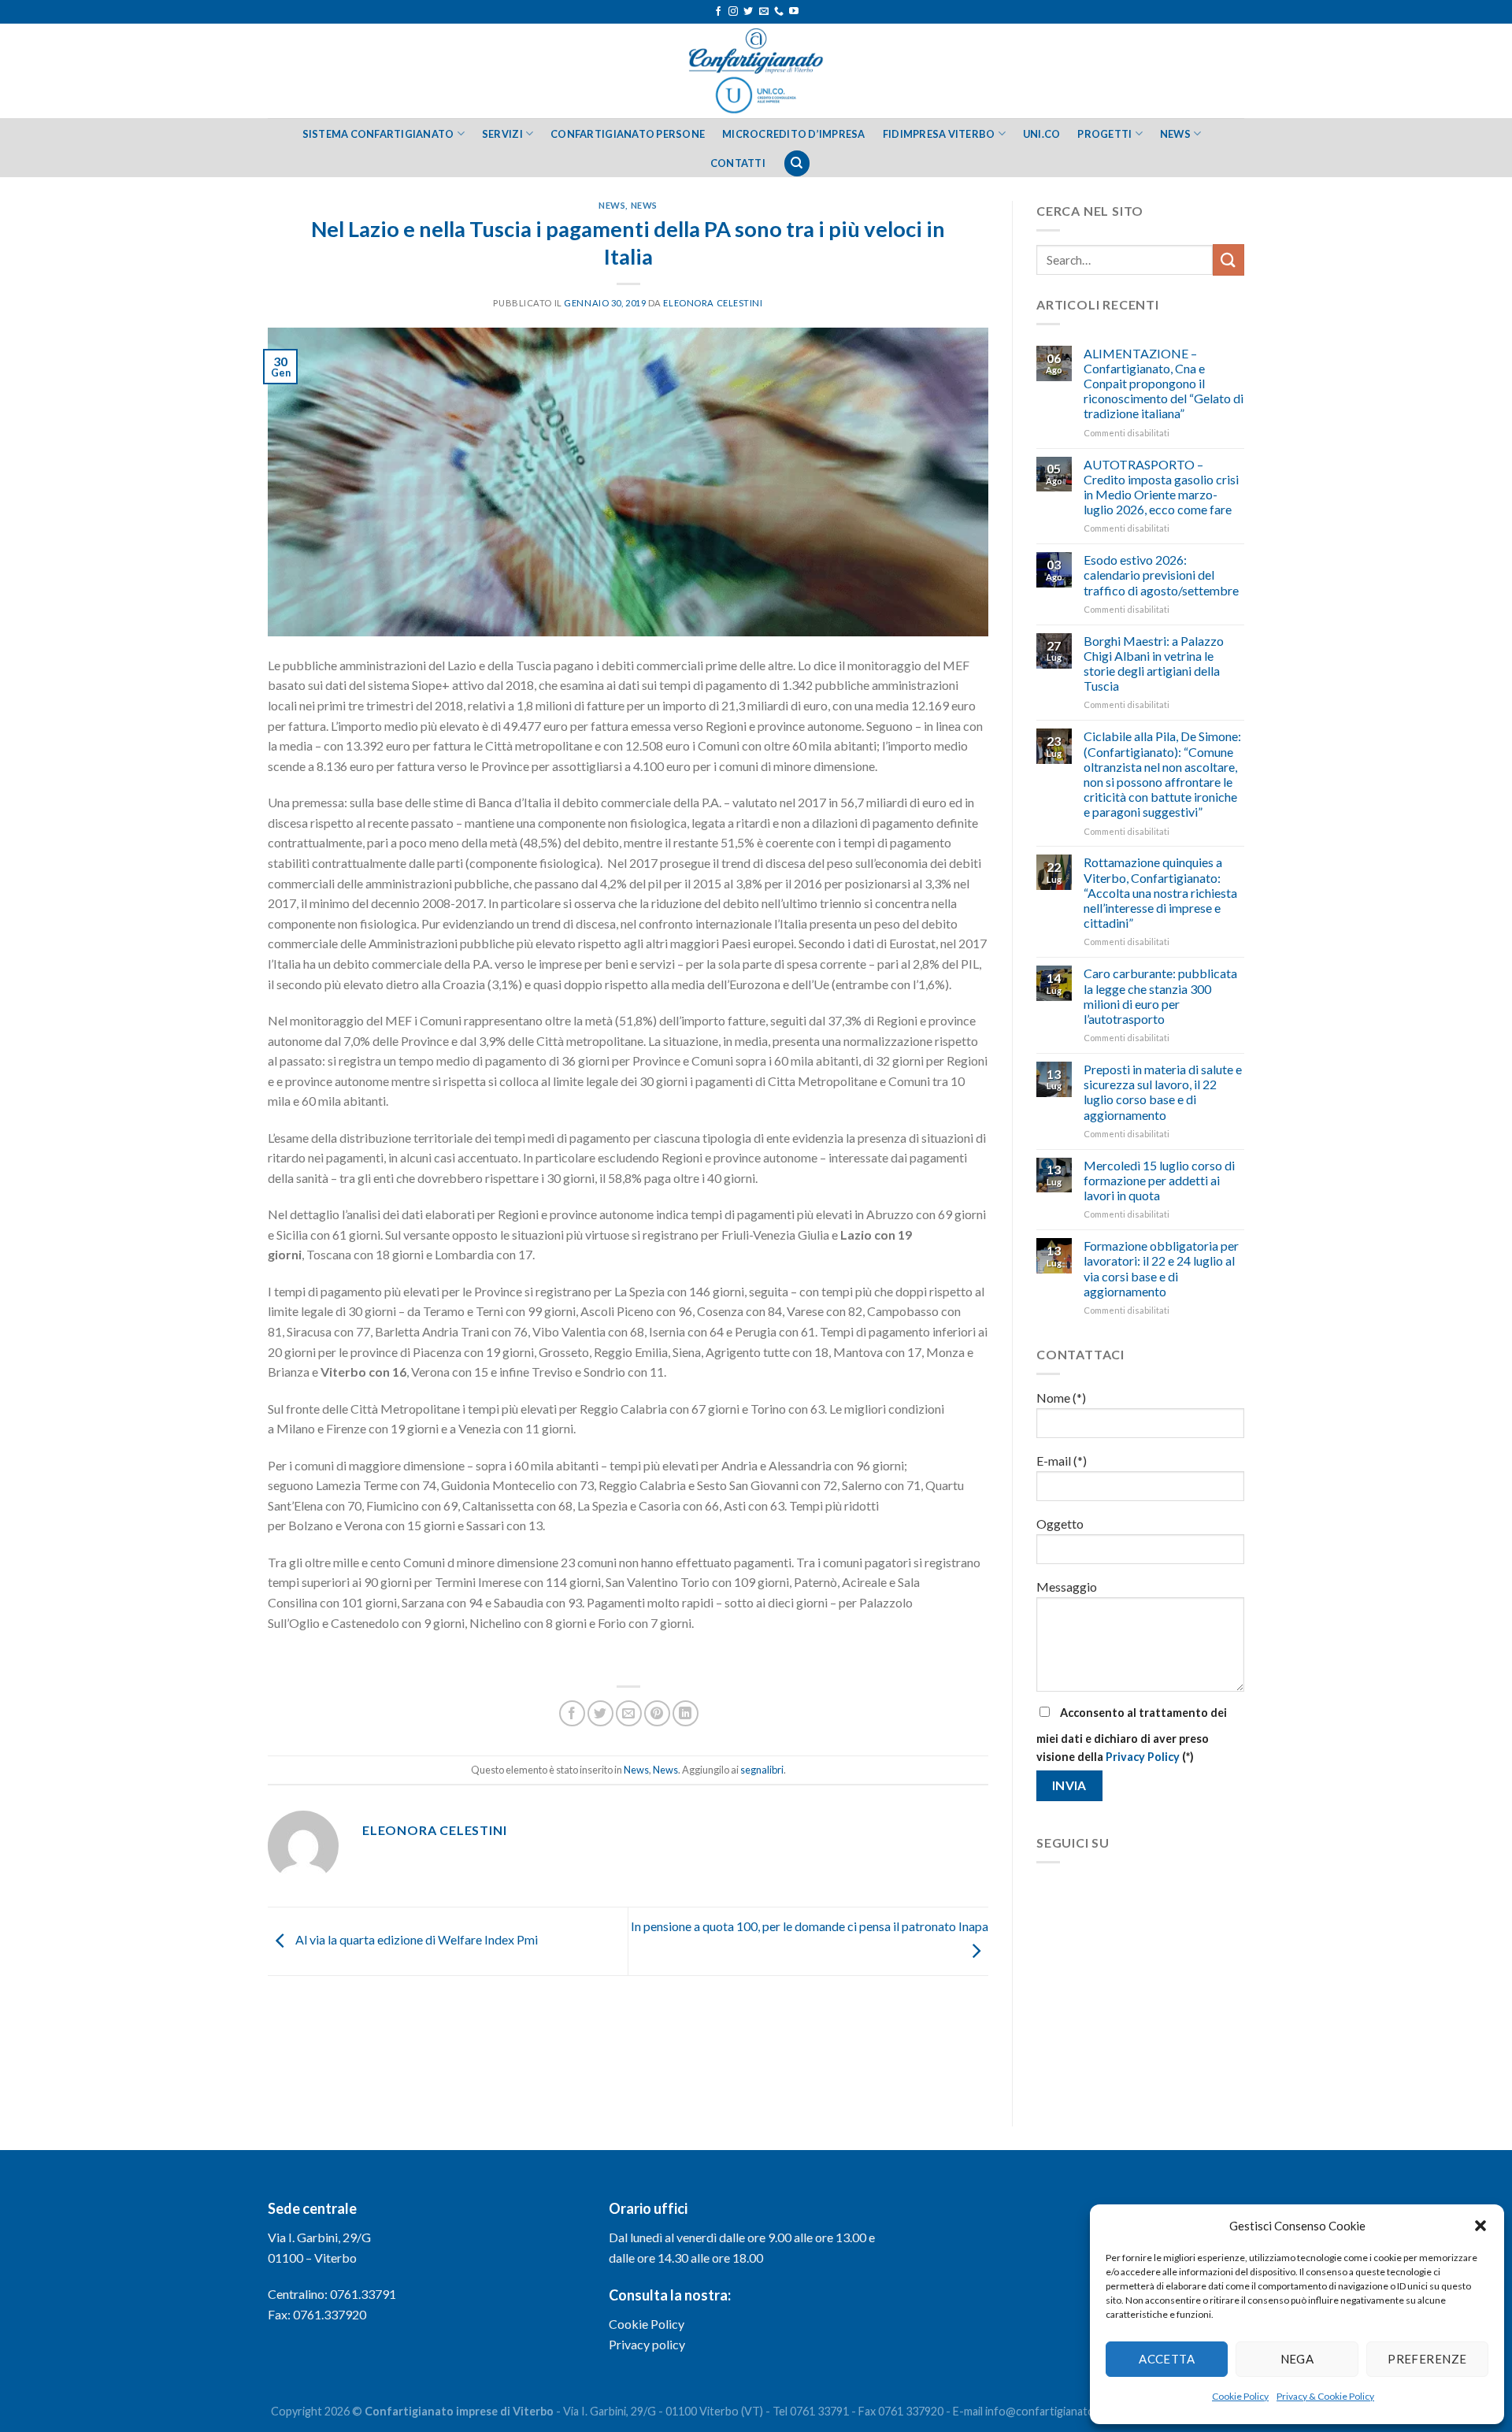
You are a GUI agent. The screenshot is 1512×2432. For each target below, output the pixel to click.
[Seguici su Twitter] (748, 12)
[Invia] (1228, 260)
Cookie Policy (1240, 2396)
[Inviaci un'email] (764, 12)
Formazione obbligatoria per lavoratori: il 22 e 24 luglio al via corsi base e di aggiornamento (1161, 1268)
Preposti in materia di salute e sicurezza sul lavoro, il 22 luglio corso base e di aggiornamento (1163, 1092)
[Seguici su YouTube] (794, 12)
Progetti (1104, 134)
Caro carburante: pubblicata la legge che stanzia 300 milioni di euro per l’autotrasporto (1160, 996)
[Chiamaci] (779, 12)
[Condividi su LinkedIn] (686, 1713)
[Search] (797, 163)
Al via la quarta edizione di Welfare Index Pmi (415, 1939)
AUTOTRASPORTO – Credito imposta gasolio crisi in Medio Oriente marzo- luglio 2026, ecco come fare (1161, 487)
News (1175, 134)
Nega (1297, 2359)
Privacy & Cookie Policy (1325, 2396)
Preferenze (1427, 2359)
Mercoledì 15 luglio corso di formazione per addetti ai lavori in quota (1159, 1180)
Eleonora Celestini (713, 303)
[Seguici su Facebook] (718, 12)
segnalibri (762, 1770)
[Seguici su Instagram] (733, 12)
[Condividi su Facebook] (572, 1713)
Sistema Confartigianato (378, 134)
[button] (1480, 2226)
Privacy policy (647, 2344)
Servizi (502, 134)
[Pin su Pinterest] (657, 1713)
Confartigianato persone (628, 134)
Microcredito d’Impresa (794, 134)
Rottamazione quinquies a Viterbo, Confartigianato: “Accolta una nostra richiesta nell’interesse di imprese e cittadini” (1160, 892)
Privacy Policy (1143, 1757)
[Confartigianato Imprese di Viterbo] (756, 71)
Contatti (738, 163)
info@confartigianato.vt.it (1051, 2411)
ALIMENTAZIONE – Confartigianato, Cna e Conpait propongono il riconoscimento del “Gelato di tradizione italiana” (1164, 384)
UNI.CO (1042, 134)
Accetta (1167, 2359)
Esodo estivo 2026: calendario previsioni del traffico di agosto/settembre (1161, 575)
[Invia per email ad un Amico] (629, 1713)
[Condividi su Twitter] (600, 1713)
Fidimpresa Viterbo (939, 134)
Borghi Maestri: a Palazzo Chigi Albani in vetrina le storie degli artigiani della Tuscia (1154, 664)
